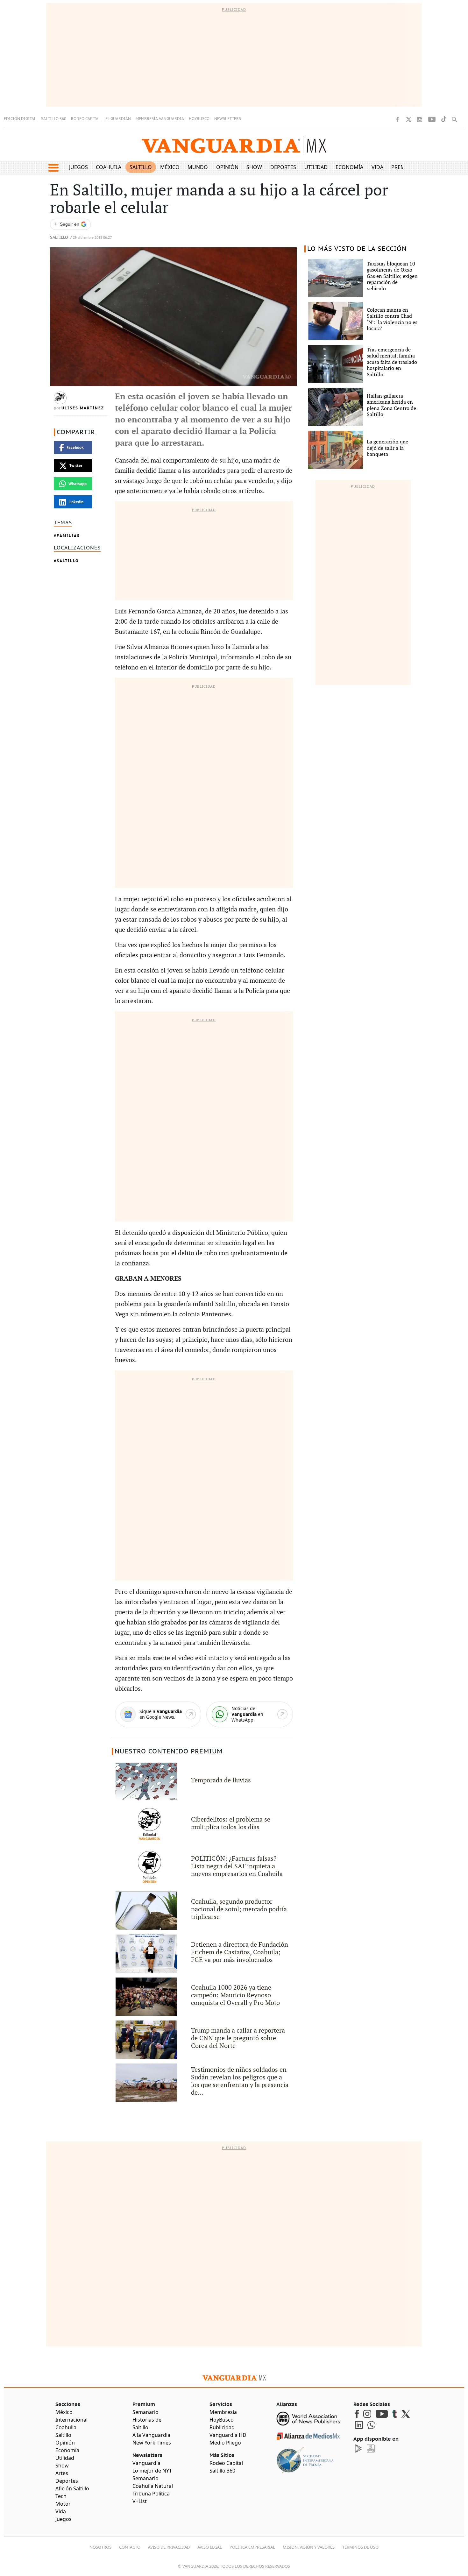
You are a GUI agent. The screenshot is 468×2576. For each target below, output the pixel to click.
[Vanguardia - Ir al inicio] (234, 145)
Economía (349, 167)
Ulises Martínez (83, 408)
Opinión (227, 167)
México (170, 167)
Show (254, 167)
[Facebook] (397, 119)
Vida (377, 167)
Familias (68, 536)
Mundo (198, 167)
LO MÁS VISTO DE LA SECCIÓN (357, 249)
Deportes (283, 167)
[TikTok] (444, 119)
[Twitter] (408, 119)
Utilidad (316, 167)
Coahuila (109, 167)
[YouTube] (432, 119)
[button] (53, 168)
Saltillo (141, 167)
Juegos (78, 167)
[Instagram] (420, 119)
